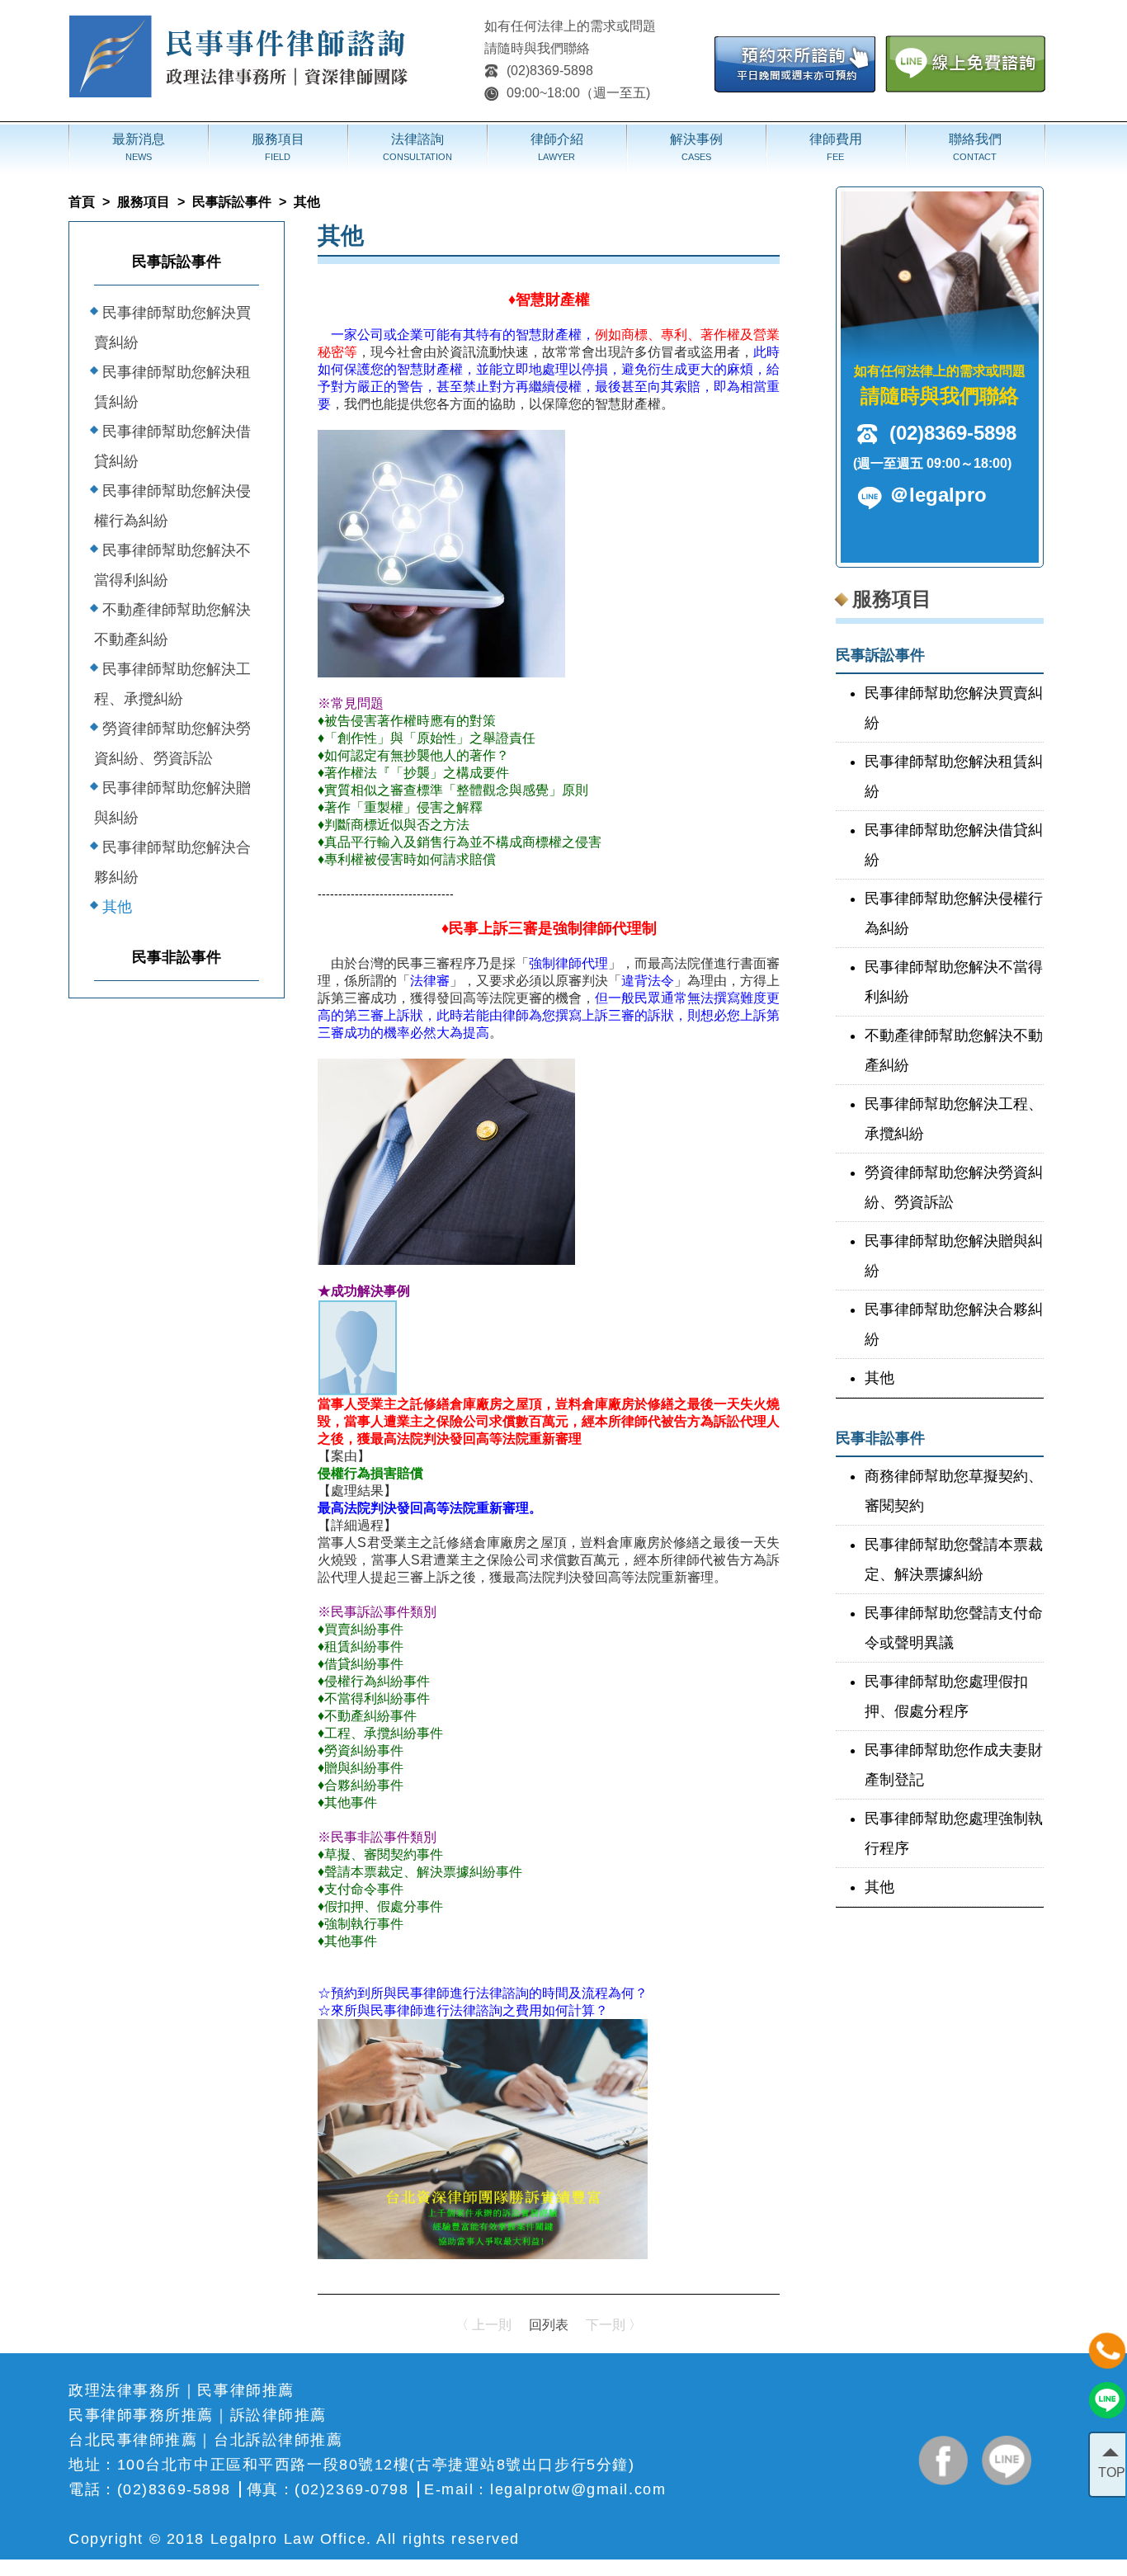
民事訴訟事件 (232, 202)
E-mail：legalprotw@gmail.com (545, 2489)
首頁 (82, 202)
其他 (117, 907)
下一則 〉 (614, 2325)
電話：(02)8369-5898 (150, 2489)
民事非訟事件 (177, 957)
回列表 (549, 2325)
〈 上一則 (483, 2325)
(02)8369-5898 (550, 71)
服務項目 (144, 202)
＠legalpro (938, 495)
